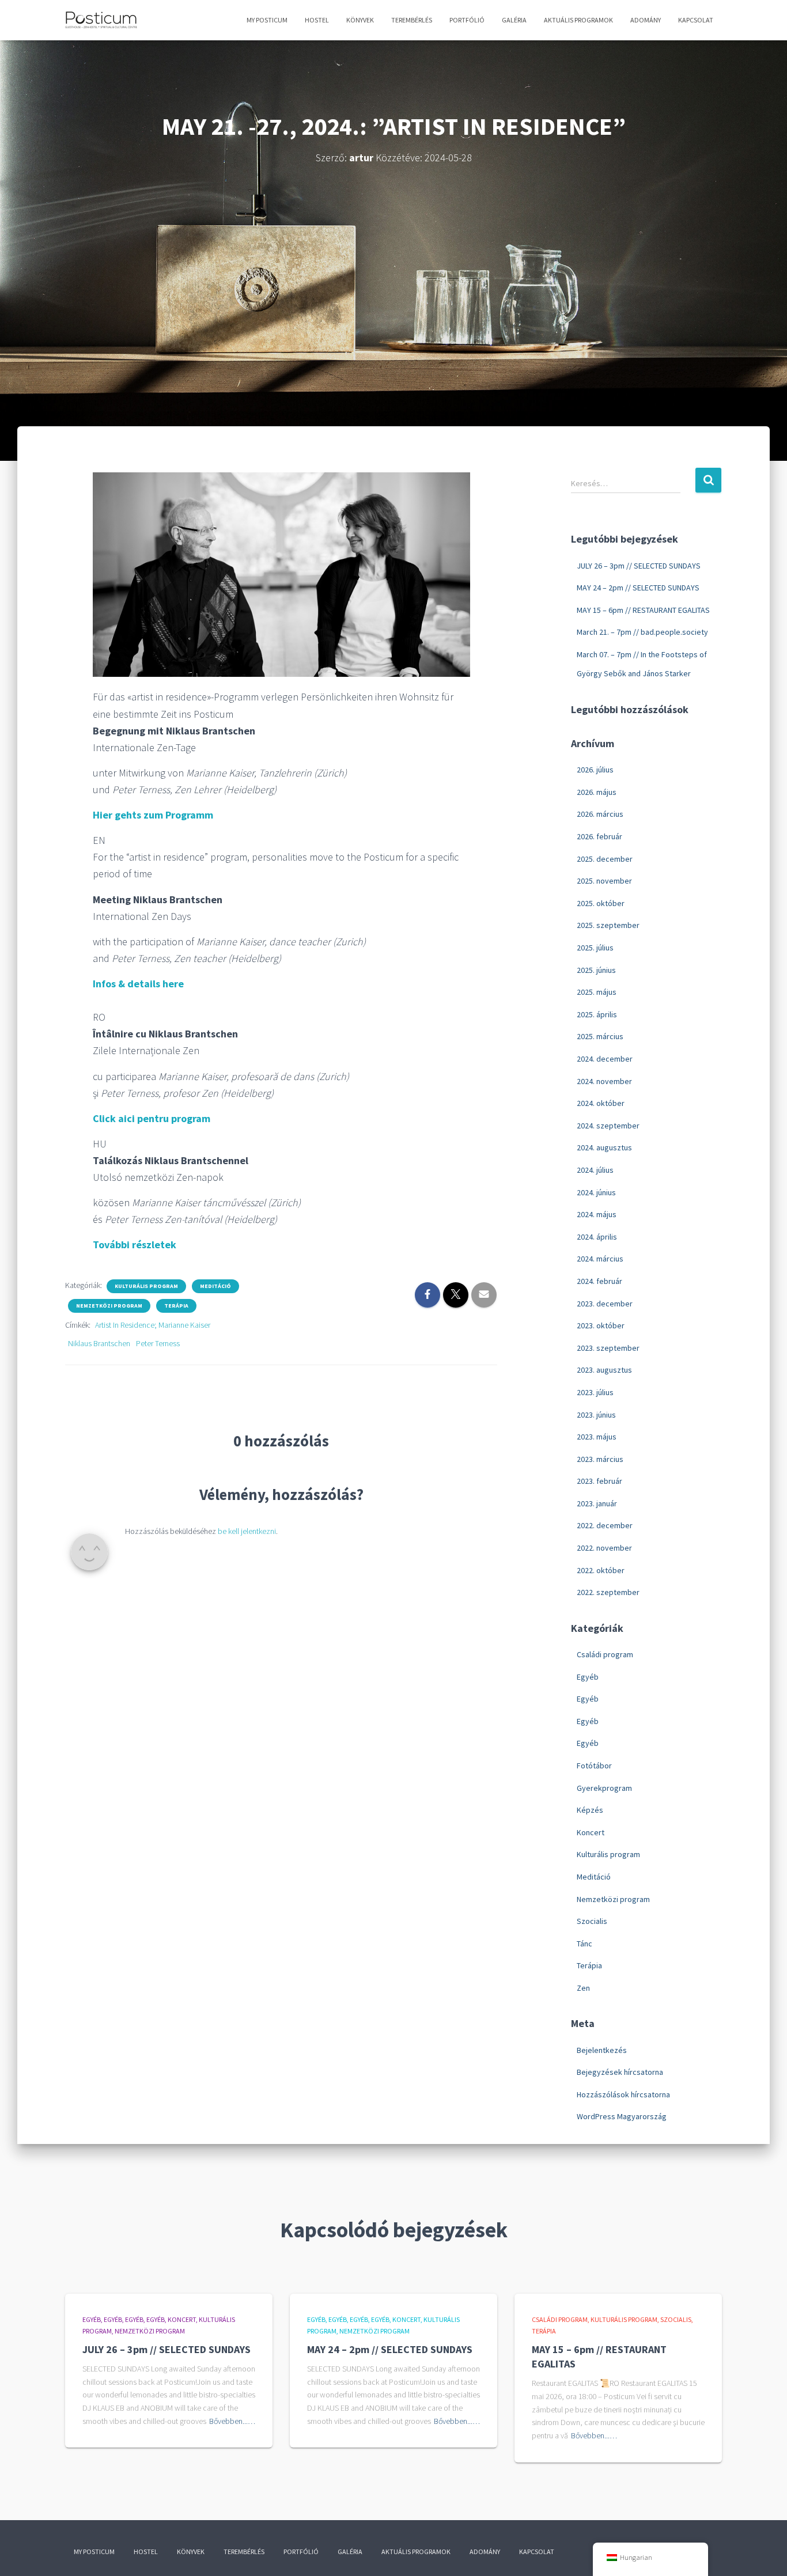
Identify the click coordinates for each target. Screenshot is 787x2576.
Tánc (584, 1944)
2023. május (597, 1437)
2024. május (597, 1214)
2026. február (599, 836)
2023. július (595, 1392)
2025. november (604, 881)
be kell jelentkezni (247, 1531)
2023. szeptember (608, 1348)
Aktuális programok (578, 20)
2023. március (600, 1459)
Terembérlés (412, 20)
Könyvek (360, 20)
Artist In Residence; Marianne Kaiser (153, 1325)
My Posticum (267, 20)
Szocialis (592, 1921)
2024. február (599, 1281)
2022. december (605, 1525)
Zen (583, 1988)
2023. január (597, 1503)
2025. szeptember (608, 925)
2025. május (597, 992)
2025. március (600, 1036)
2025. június (596, 970)
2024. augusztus (604, 1147)
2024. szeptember (608, 1126)
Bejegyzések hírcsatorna (620, 2072)
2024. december (605, 1059)
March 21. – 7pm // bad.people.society (642, 632)
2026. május (597, 792)
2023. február (599, 1481)
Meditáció (215, 1286)
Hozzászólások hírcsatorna (623, 2094)
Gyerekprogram (604, 1788)
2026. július (595, 770)
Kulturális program (146, 1286)
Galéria (514, 20)
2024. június (596, 1192)
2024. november (604, 1081)
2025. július (595, 948)
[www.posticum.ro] (101, 20)
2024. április (597, 1237)
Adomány (646, 20)
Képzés (590, 1810)
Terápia (176, 1306)
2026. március (600, 814)
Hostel (317, 20)
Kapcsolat (696, 20)
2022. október (601, 1570)
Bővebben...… (232, 2421)
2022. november (604, 1548)
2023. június (596, 1415)
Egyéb (588, 1677)
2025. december (605, 859)
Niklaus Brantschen (99, 1343)
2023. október (601, 1325)
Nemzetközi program (109, 1306)
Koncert (591, 1832)
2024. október (601, 1103)
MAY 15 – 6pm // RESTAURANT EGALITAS (643, 610)
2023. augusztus (604, 1370)
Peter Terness (158, 1343)
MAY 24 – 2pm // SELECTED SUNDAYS (638, 588)
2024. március (600, 1259)
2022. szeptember (608, 1592)
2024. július (595, 1170)
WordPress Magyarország (622, 2116)
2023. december (605, 1304)
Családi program (605, 1654)
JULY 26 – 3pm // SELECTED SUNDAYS (639, 566)
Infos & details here (138, 984)
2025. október (601, 903)
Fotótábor (594, 1766)
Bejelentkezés (602, 2050)
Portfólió (467, 20)
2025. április (597, 1014)
